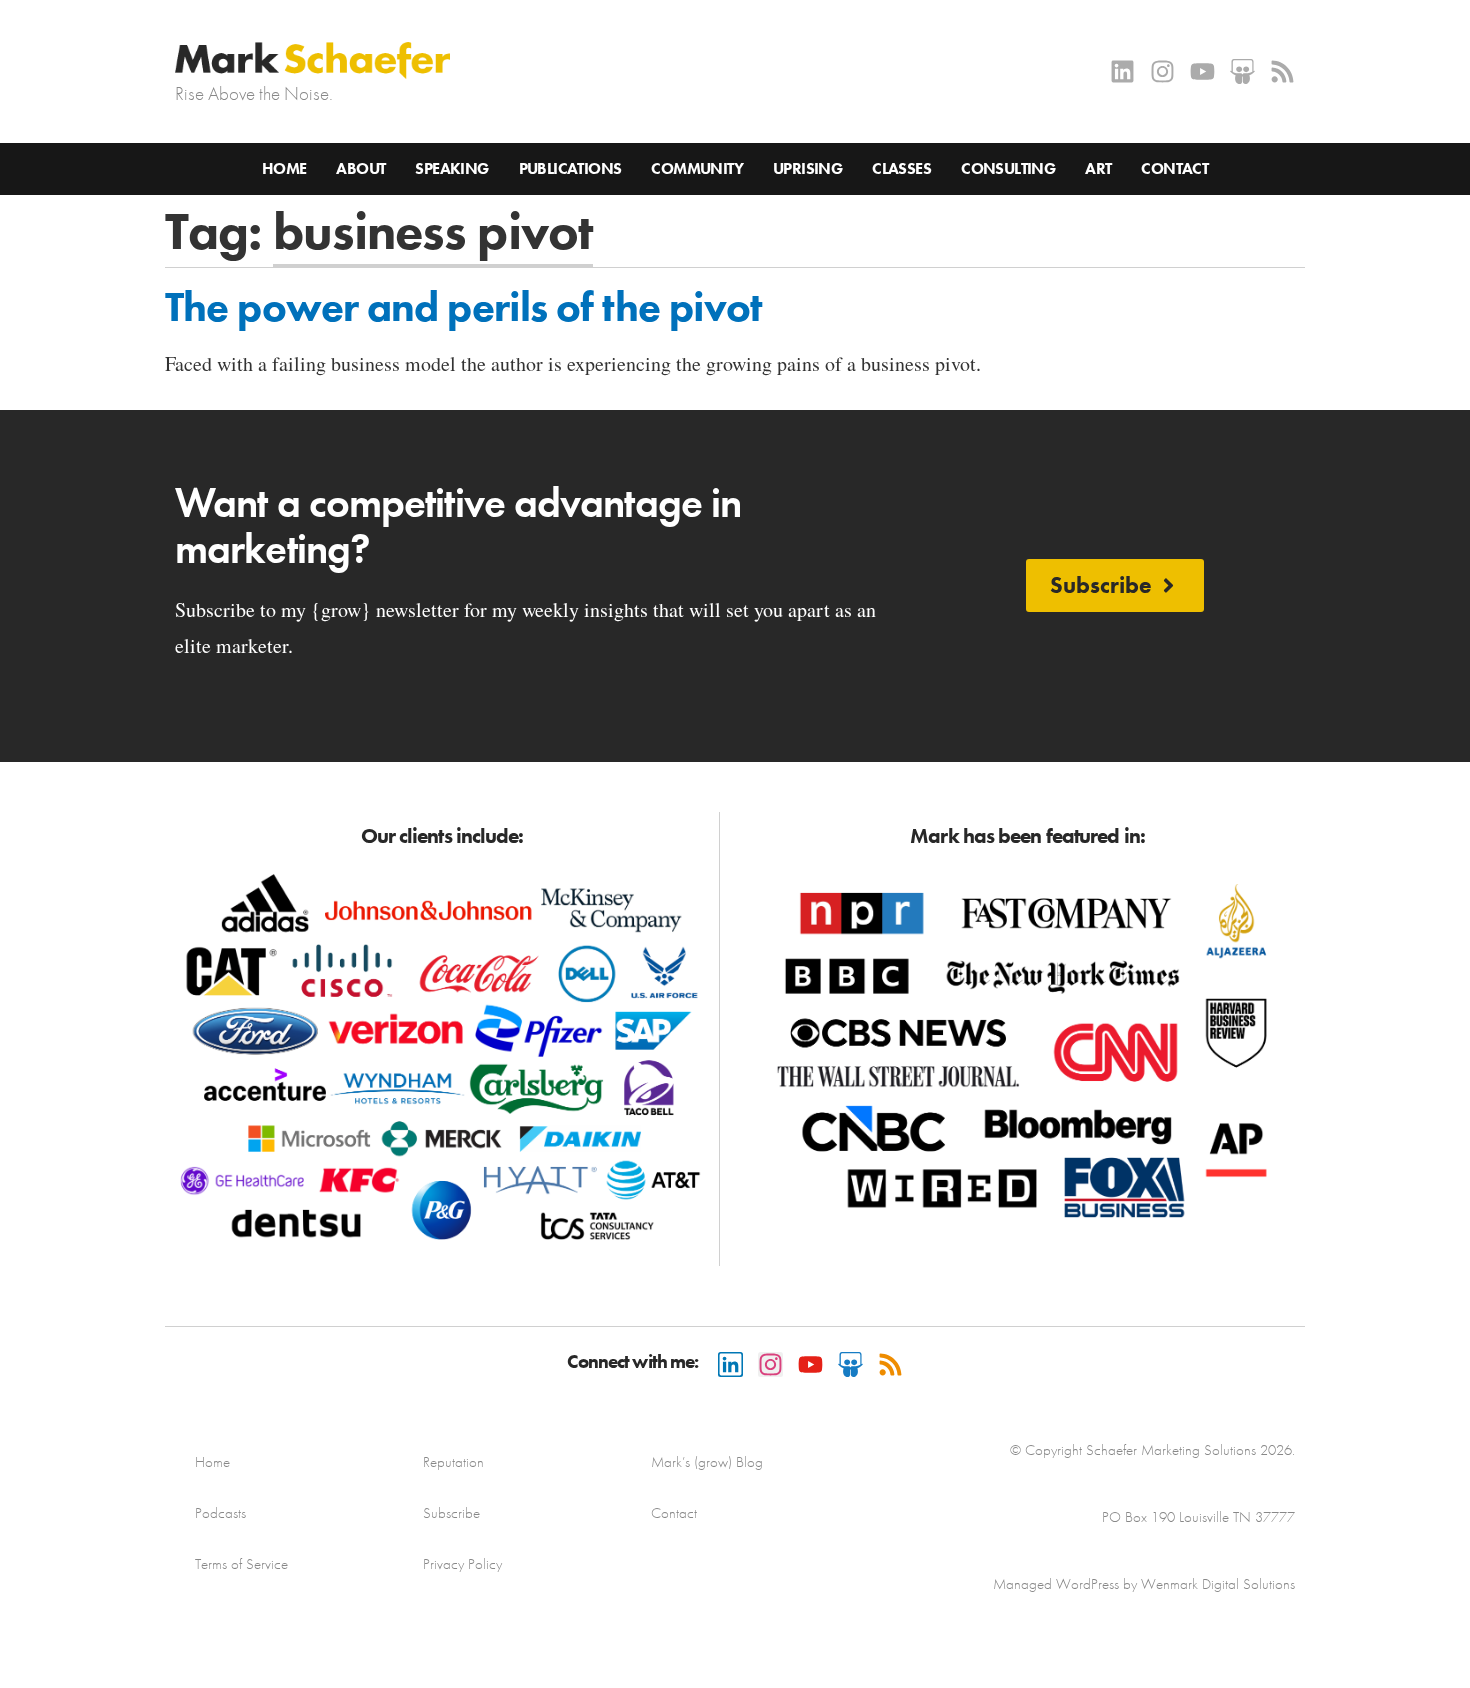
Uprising (807, 168)
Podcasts (220, 1513)
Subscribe (451, 1513)
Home (284, 168)
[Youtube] (1202, 71)
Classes (901, 168)
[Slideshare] (1242, 71)
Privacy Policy (462, 1564)
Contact (1174, 168)
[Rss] (1282, 71)
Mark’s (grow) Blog (707, 1462)
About (360, 168)
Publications (570, 168)
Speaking (451, 168)
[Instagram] (1162, 71)
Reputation (453, 1462)
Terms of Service (241, 1564)
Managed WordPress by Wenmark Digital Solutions (1144, 1584)
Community (697, 168)
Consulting (1008, 168)
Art (1098, 168)
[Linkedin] (1122, 71)
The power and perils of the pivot (463, 307)
